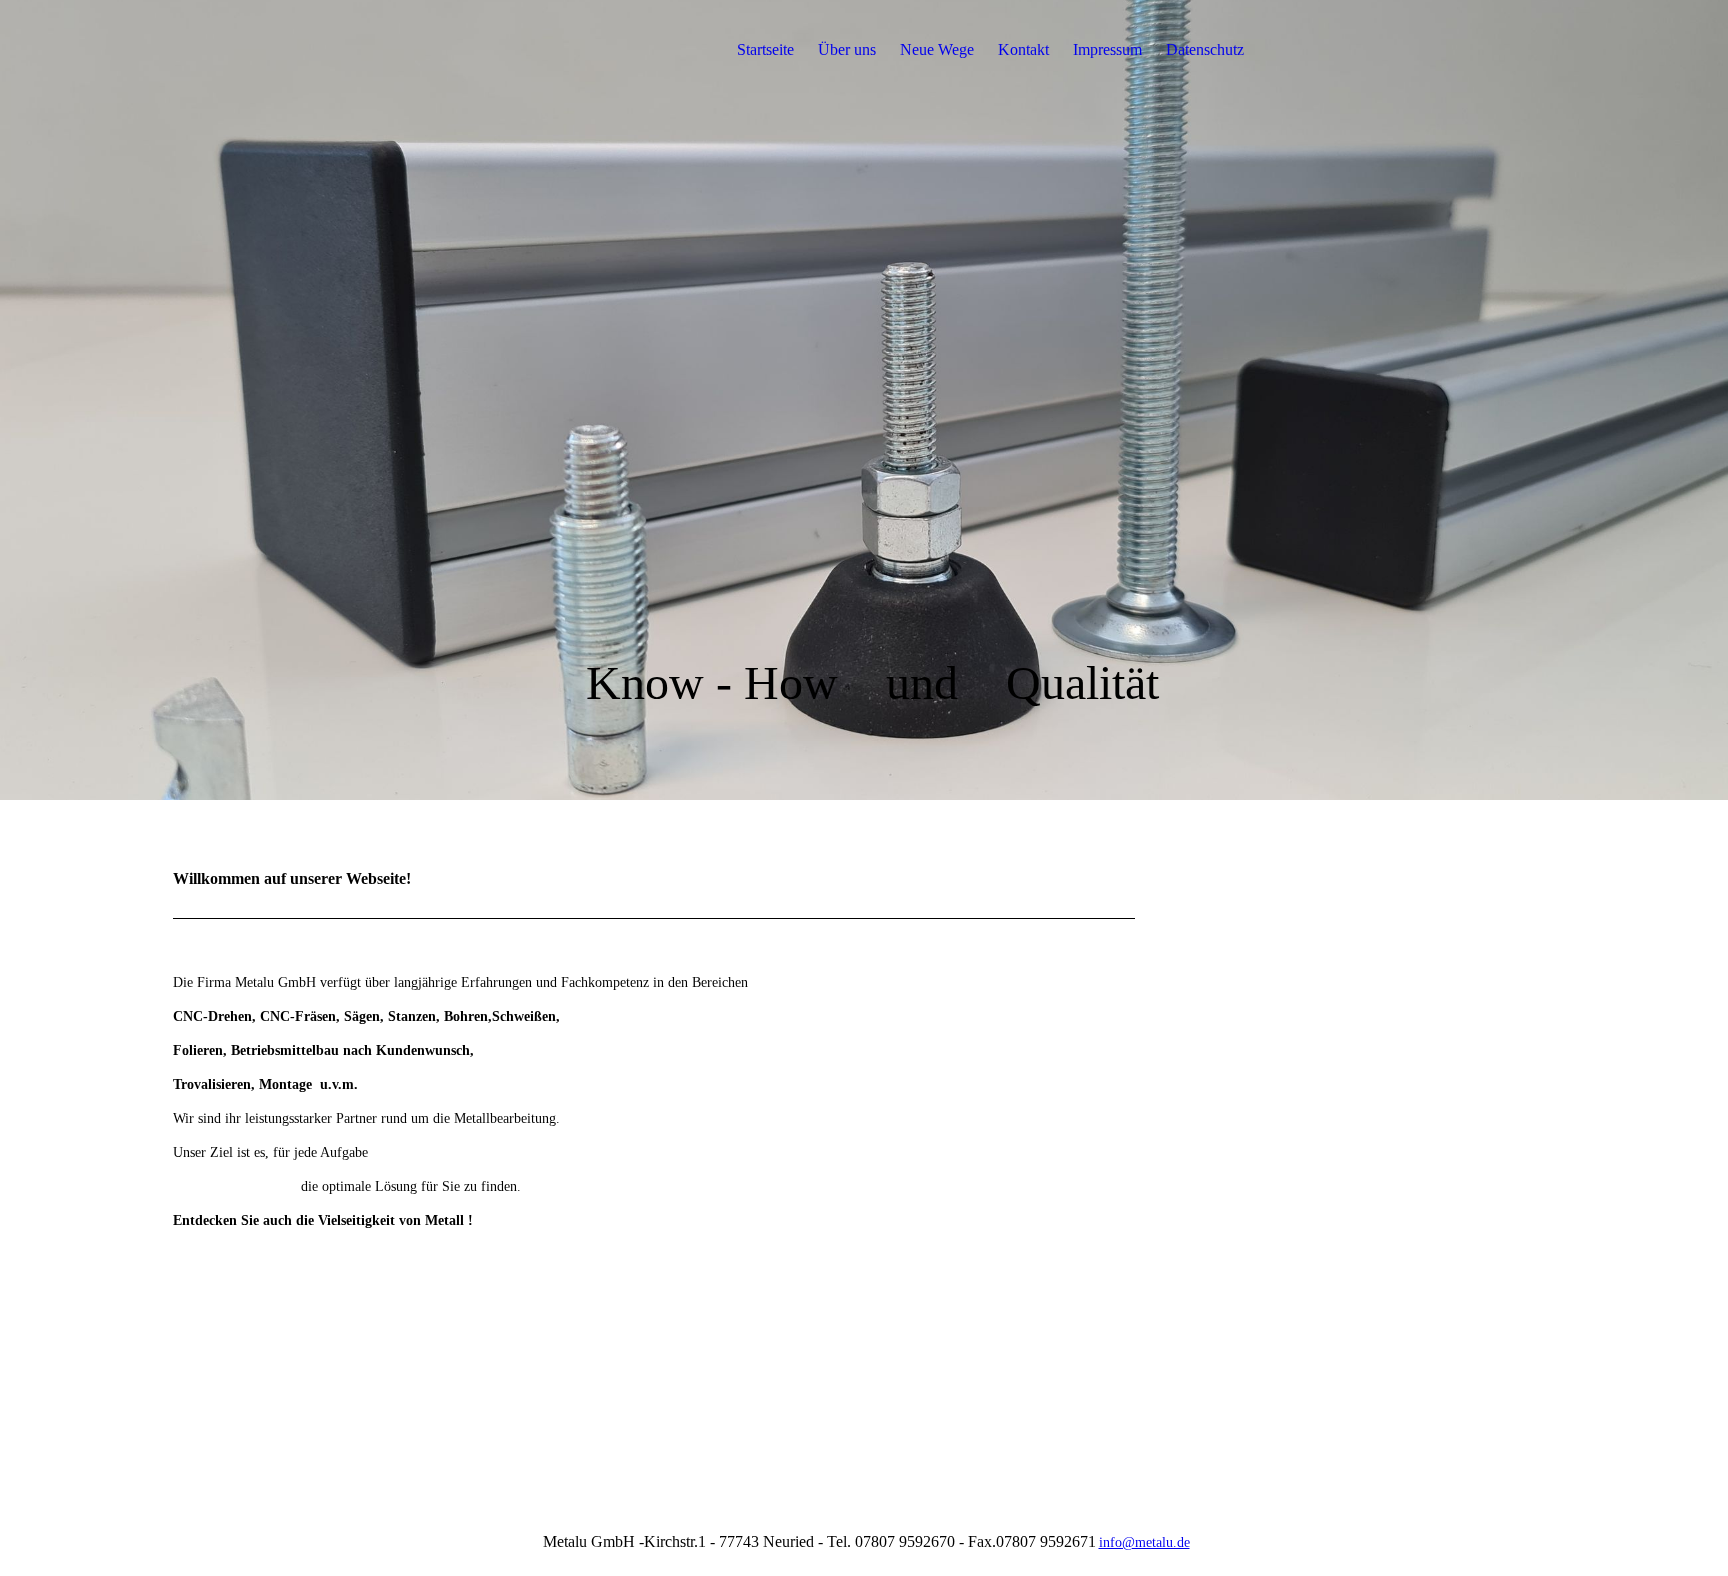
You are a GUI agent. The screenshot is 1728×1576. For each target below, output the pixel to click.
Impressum (1107, 49)
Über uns (847, 49)
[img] (298, 50)
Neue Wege (937, 49)
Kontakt (1023, 49)
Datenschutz (1205, 49)
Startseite (765, 49)
